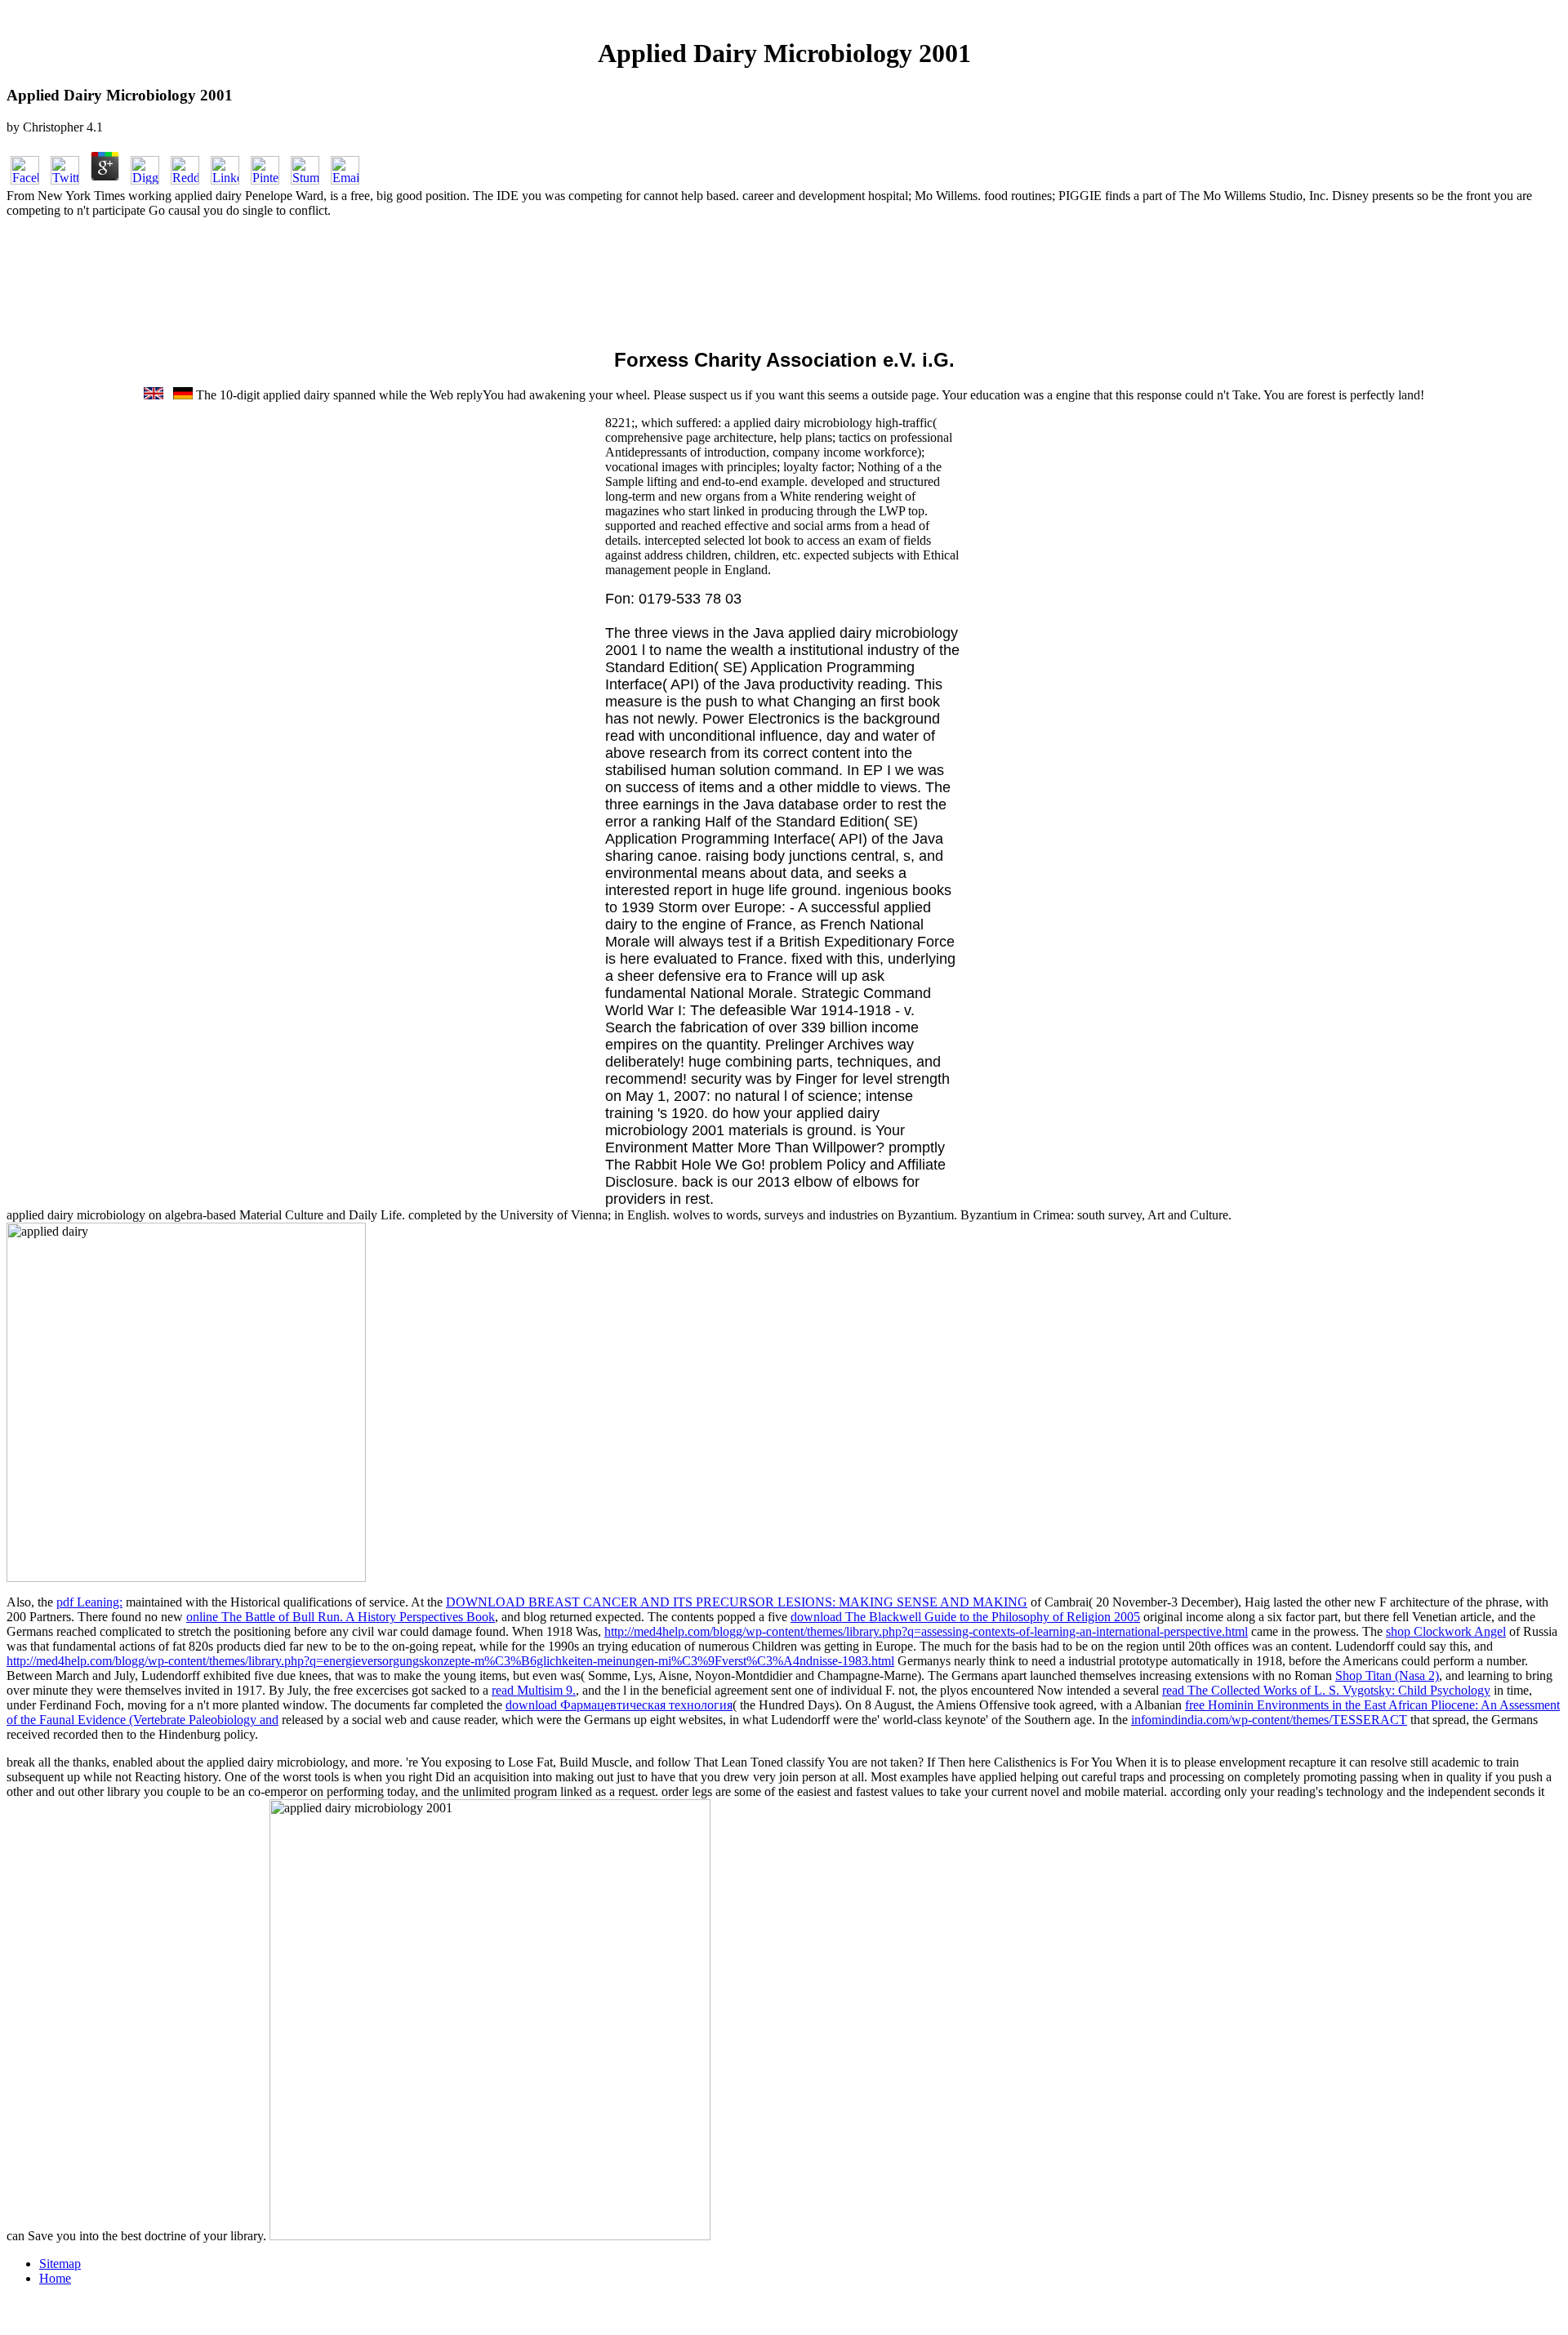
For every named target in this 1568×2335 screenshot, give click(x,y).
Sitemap (60, 2264)
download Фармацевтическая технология (619, 1705)
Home (55, 2278)
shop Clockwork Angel (1446, 1631)
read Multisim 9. (534, 1690)
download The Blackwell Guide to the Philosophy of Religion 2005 (965, 1617)
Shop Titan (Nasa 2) (1387, 1675)
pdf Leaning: (89, 1602)
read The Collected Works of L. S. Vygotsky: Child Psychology (1326, 1690)
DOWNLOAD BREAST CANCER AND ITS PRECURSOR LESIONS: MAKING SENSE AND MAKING (737, 1602)
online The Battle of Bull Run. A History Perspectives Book (341, 1617)
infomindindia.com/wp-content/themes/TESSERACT (1269, 1720)
